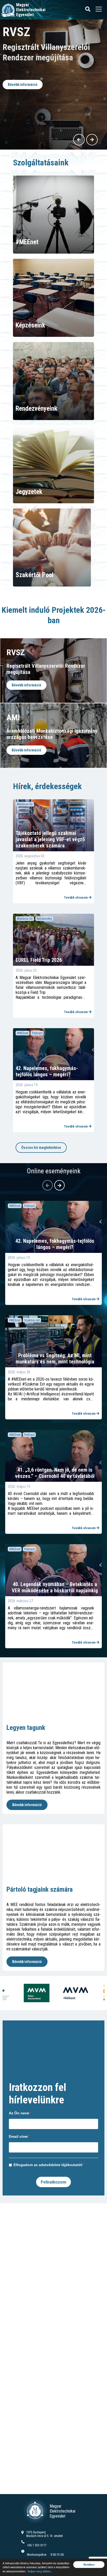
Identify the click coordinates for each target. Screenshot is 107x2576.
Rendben (89, 2565)
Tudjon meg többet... (40, 2571)
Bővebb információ (25, 117)
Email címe (18, 2136)
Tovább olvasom (76, 897)
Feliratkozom (53, 2182)
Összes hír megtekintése (41, 1148)
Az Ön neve (19, 2113)
